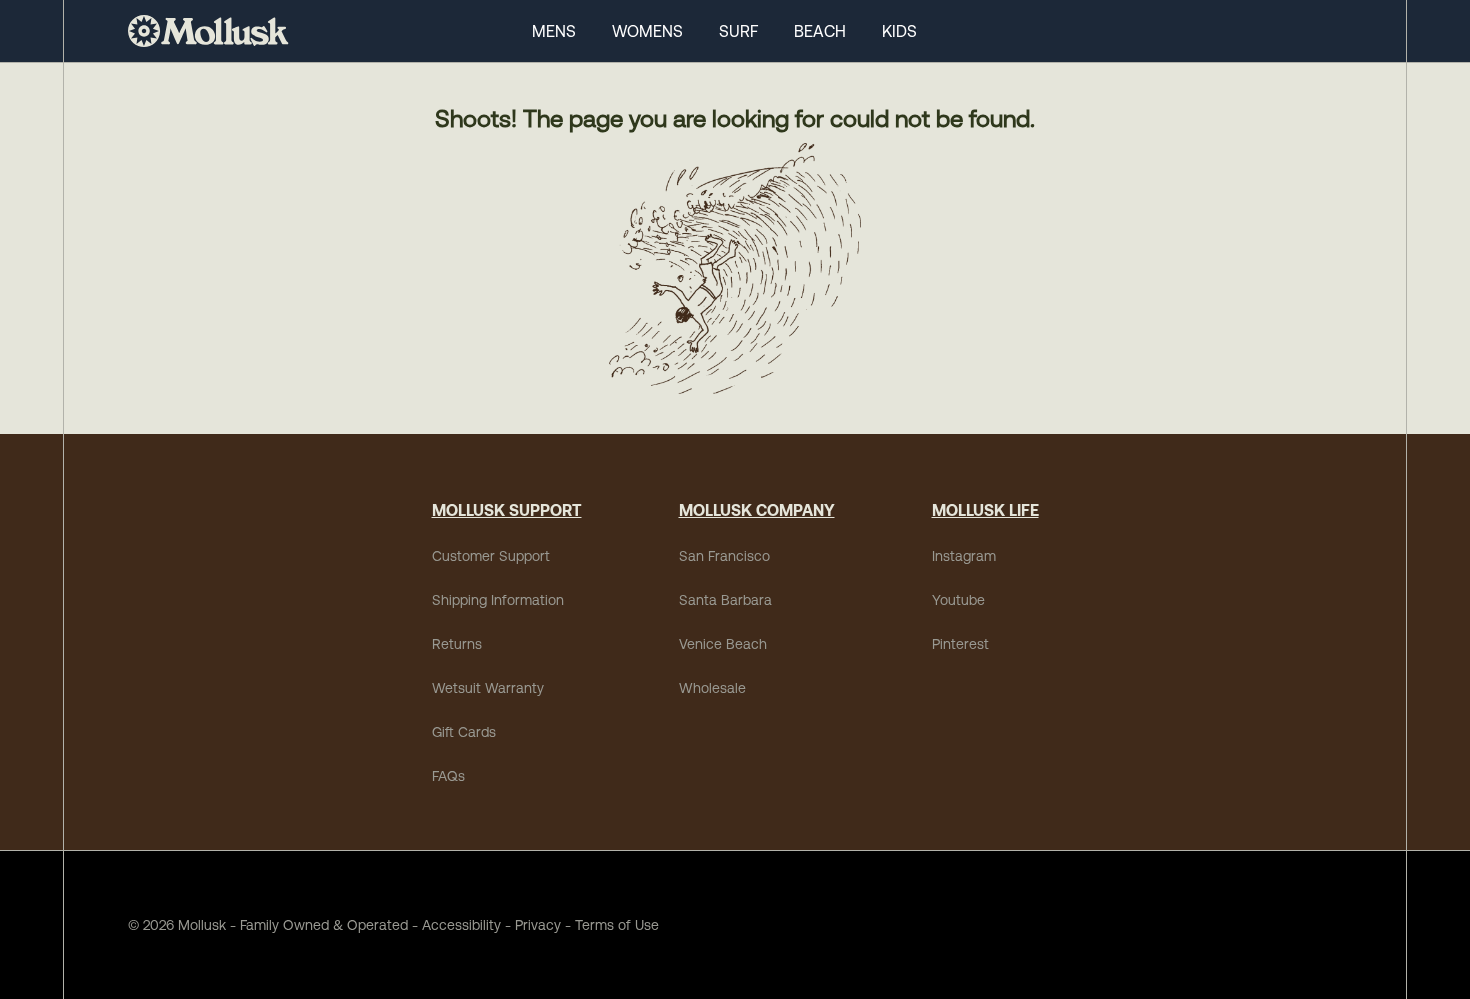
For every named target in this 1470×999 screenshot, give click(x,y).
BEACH (820, 31)
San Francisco (724, 556)
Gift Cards (464, 732)
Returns (457, 644)
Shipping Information (498, 600)
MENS (554, 31)
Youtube (958, 600)
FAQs (448, 776)
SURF (738, 31)
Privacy (538, 925)
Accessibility (454, 925)
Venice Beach (723, 644)
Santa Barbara (725, 600)
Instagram (964, 556)
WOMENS (647, 31)
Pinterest (960, 644)
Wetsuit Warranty (488, 688)
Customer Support (491, 556)
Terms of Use (617, 925)
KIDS (899, 31)
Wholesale (712, 688)
